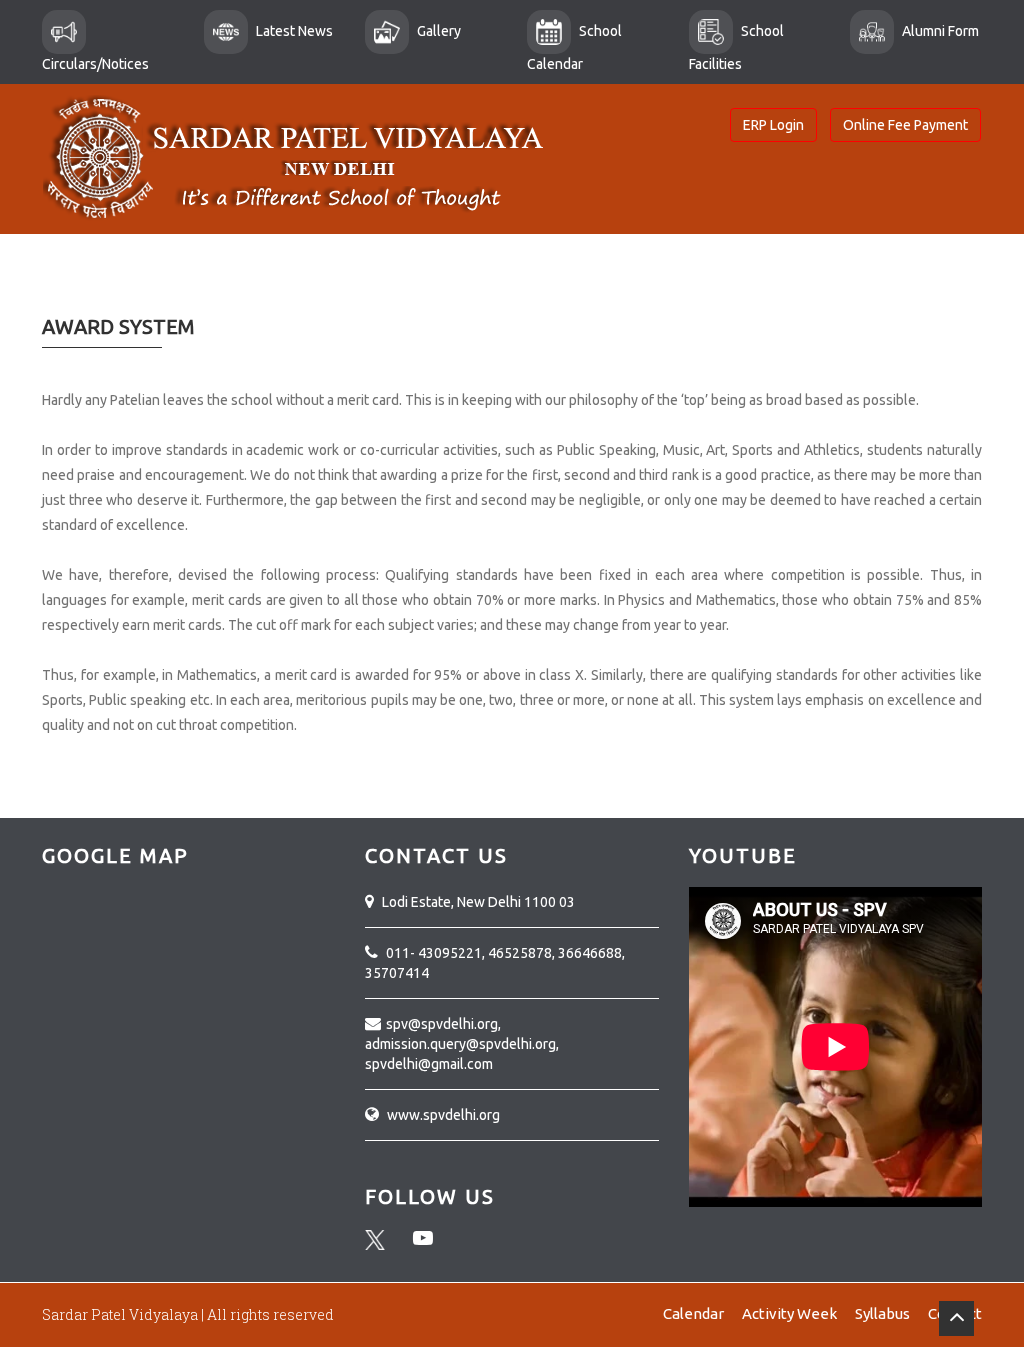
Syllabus (882, 1313)
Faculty (633, 279)
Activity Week (789, 1313)
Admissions (352, 279)
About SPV (136, 279)
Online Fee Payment (905, 125)
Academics (242, 279)
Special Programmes (501, 279)
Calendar (693, 1313)
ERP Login (773, 125)
